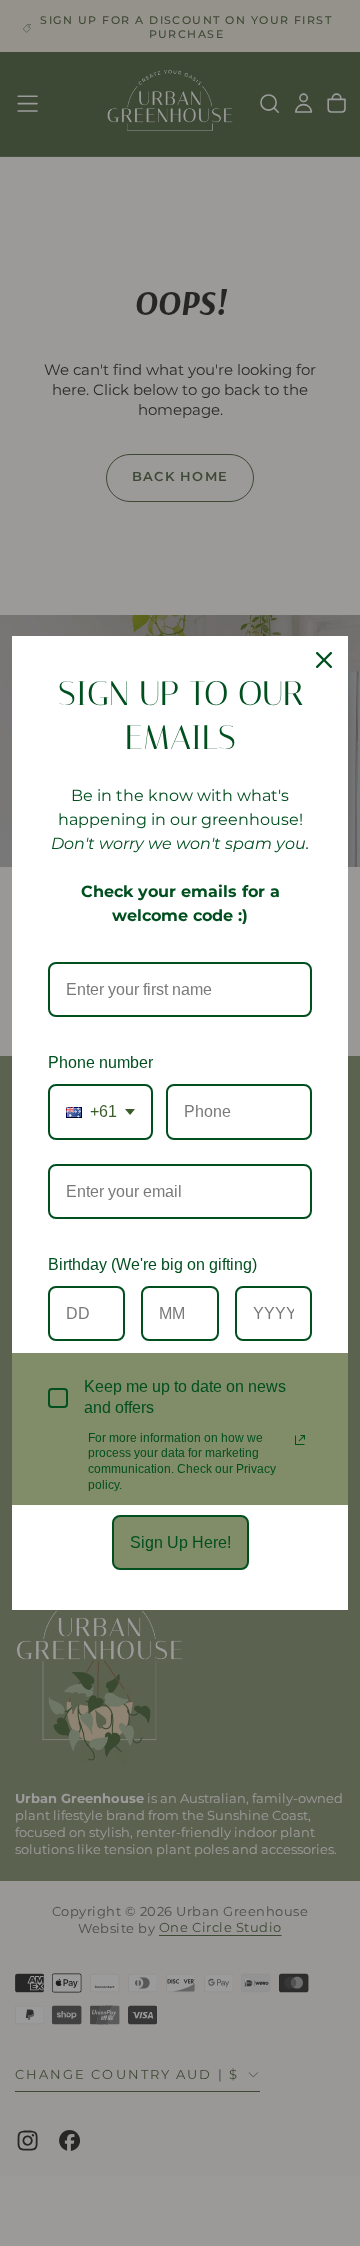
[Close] (324, 660)
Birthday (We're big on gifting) (152, 1264)
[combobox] (100, 1111)
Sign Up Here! (180, 1542)
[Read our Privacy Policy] (300, 1440)
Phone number (100, 1062)
